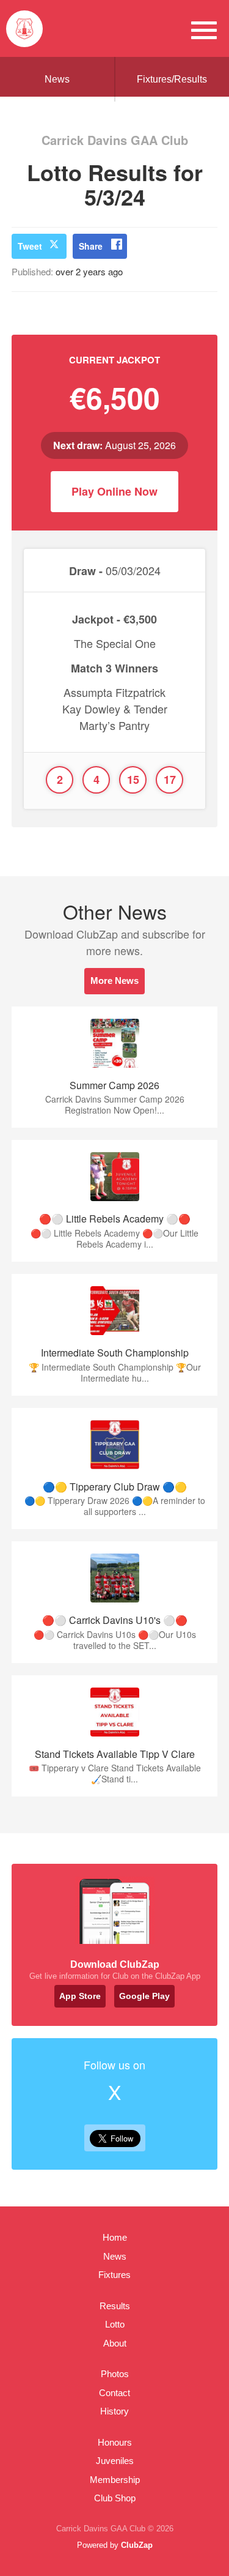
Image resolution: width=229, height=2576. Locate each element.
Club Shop (115, 2498)
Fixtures (114, 2275)
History (114, 2411)
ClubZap (137, 2545)
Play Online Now (114, 491)
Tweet (30, 246)
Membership (115, 2480)
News (57, 79)
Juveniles (115, 2461)
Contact (114, 2393)
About (115, 2343)
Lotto (115, 2324)
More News (114, 981)
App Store (80, 1996)
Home (115, 2237)
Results (115, 2306)
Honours (115, 2442)
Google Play (144, 1996)
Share (91, 246)
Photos (115, 2374)
